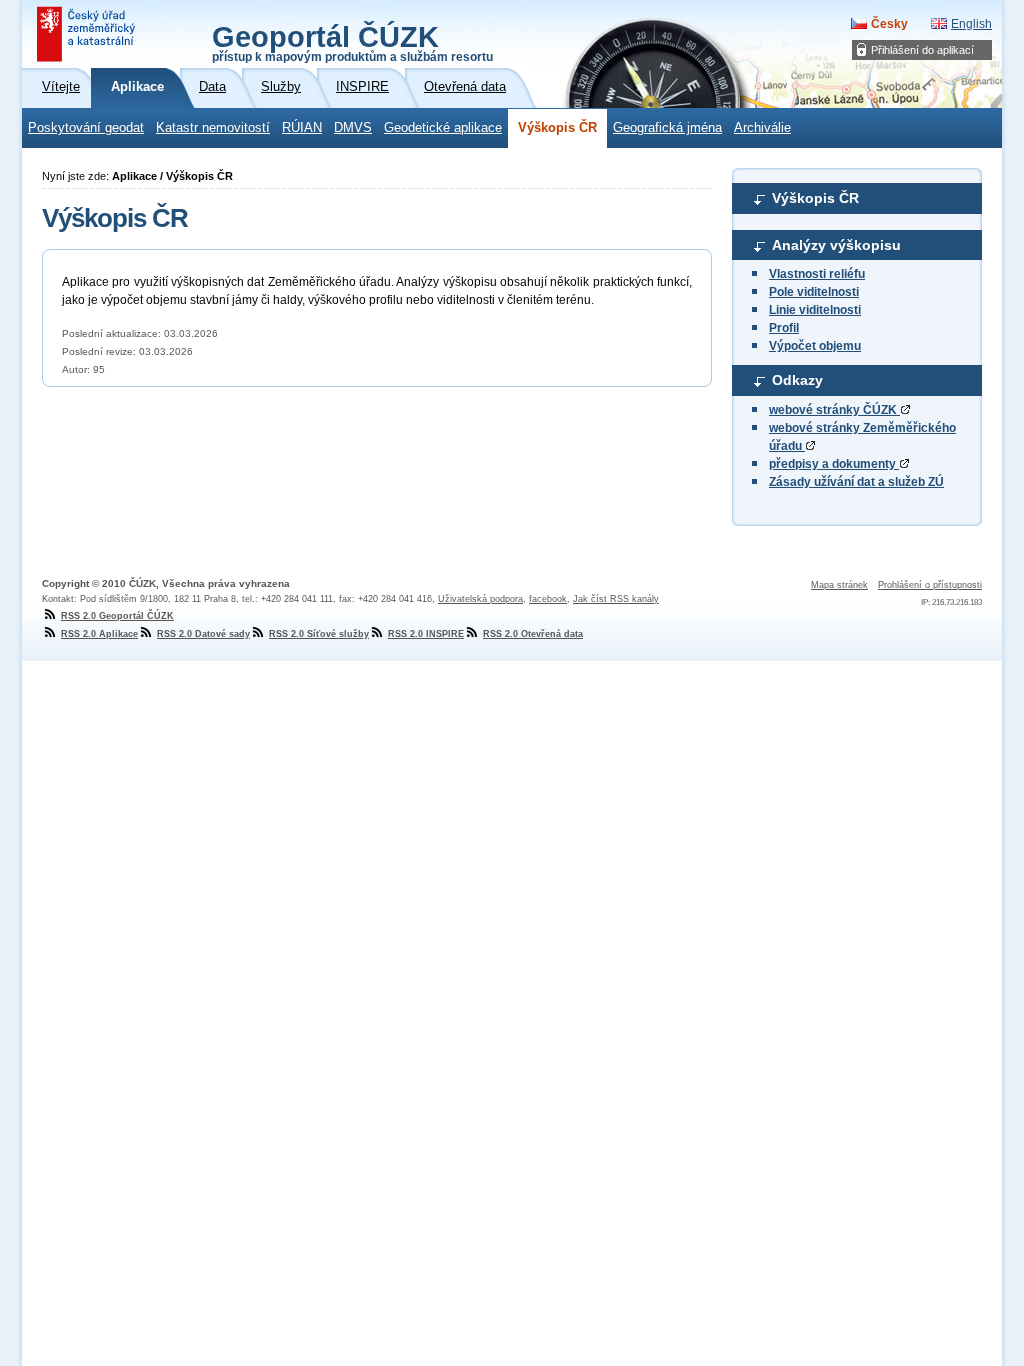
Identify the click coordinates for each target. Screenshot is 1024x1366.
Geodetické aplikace (443, 128)
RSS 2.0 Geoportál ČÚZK (117, 616)
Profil (784, 328)
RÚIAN (302, 128)
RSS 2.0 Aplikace (99, 634)
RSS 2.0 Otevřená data (533, 634)
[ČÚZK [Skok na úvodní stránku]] (88, 34)
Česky (889, 24)
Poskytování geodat (86, 128)
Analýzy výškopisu (836, 245)
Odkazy (797, 380)
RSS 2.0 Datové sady (203, 634)
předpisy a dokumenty (834, 464)
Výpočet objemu (815, 346)
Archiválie (762, 128)
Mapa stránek (839, 585)
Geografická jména (667, 128)
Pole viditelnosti (814, 292)
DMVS (353, 128)
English (971, 24)
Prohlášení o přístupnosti (930, 585)
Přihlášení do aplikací (922, 50)
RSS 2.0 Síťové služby (319, 634)
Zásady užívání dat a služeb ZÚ (856, 482)
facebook (548, 599)
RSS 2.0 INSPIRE (426, 634)
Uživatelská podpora (480, 599)
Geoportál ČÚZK (352, 42)
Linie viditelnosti (815, 310)
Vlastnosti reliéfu (817, 274)
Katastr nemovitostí (213, 128)
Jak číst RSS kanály (616, 599)
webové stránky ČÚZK (834, 410)
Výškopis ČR (557, 128)
